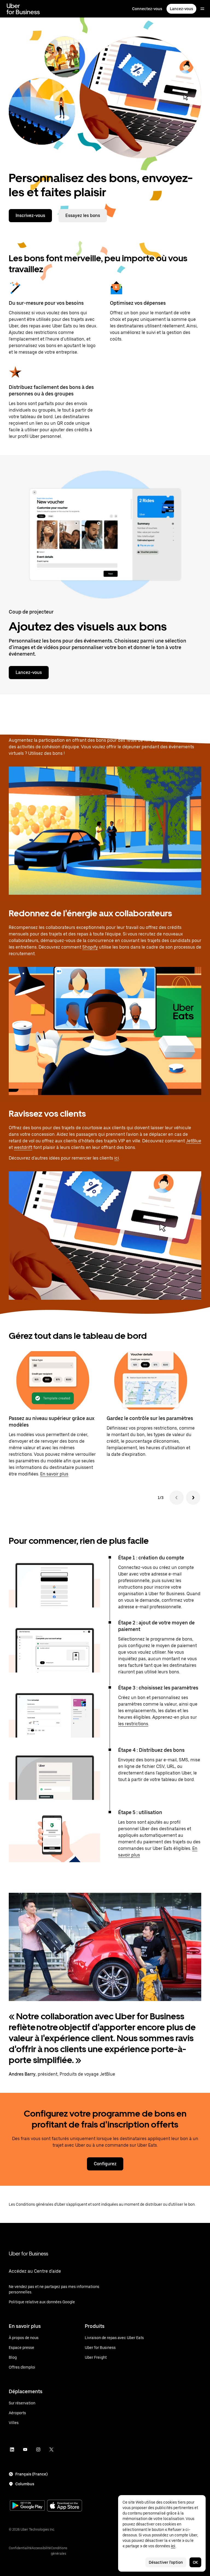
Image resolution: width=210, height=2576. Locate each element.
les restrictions (133, 1724)
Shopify (90, 947)
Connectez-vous (147, 9)
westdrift (23, 1147)
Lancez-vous (181, 9)
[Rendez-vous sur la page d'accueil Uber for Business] (23, 9)
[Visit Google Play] (27, 2506)
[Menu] (202, 9)
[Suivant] (193, 1498)
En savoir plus (54, 1474)
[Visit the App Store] (65, 2506)
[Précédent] (177, 1498)
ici (117, 1158)
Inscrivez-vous (30, 215)
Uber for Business (28, 2254)
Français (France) (31, 2474)
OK (195, 2562)
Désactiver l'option (166, 2562)
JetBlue (194, 1141)
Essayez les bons (83, 215)
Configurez (105, 2164)
